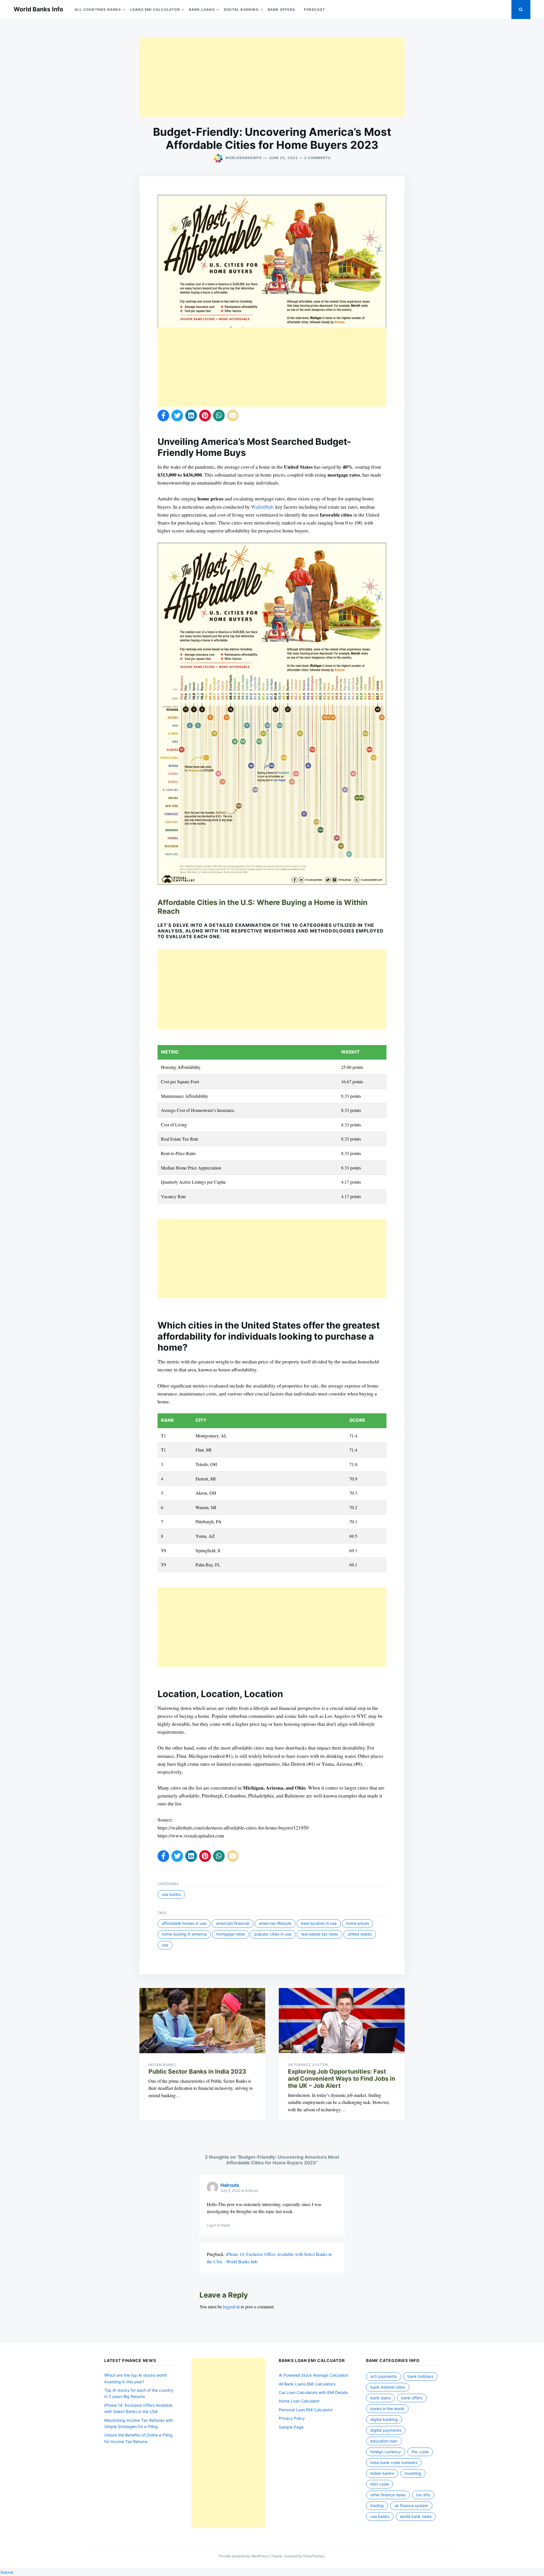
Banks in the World (387, 2409)
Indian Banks (162, 2065)
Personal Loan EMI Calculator (306, 2410)
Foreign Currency (386, 2452)
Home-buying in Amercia (184, 1934)
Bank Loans (202, 9)
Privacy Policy (292, 2418)
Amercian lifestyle (275, 1923)
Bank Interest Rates (388, 2387)
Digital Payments (386, 2430)
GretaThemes (314, 2556)
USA (165, 1945)
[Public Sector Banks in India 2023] (202, 2021)
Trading (377, 2506)
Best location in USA (319, 1923)
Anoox (7, 2572)
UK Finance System (308, 2065)
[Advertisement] (272, 77)
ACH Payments (383, 2376)
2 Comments (317, 158)
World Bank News (416, 2516)
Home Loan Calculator (299, 2401)
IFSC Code (420, 2452)
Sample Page (291, 2427)
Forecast (315, 9)
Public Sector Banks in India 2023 (197, 2071)
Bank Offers (281, 9)
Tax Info (423, 2495)
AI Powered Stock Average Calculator (314, 2375)
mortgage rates (230, 1934)
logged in (231, 2307)
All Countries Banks (98, 9)
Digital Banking (241, 9)
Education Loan (384, 2441)
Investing (413, 2473)
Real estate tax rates (319, 1934)
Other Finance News (388, 2495)
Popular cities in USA (273, 1934)
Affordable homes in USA (184, 1923)
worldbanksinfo (244, 158)
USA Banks (171, 1894)
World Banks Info (38, 9)
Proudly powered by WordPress (244, 2556)
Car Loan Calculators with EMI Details (313, 2392)
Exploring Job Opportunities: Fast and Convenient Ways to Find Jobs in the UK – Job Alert (342, 2079)
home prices (358, 1923)
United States (360, 1934)
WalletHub (262, 507)
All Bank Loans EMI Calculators (307, 2384)
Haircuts (230, 2185)
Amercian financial (233, 1923)
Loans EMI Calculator (155, 9)
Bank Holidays (420, 2376)
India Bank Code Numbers (394, 2462)
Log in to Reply (219, 2225)
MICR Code (380, 2484)
